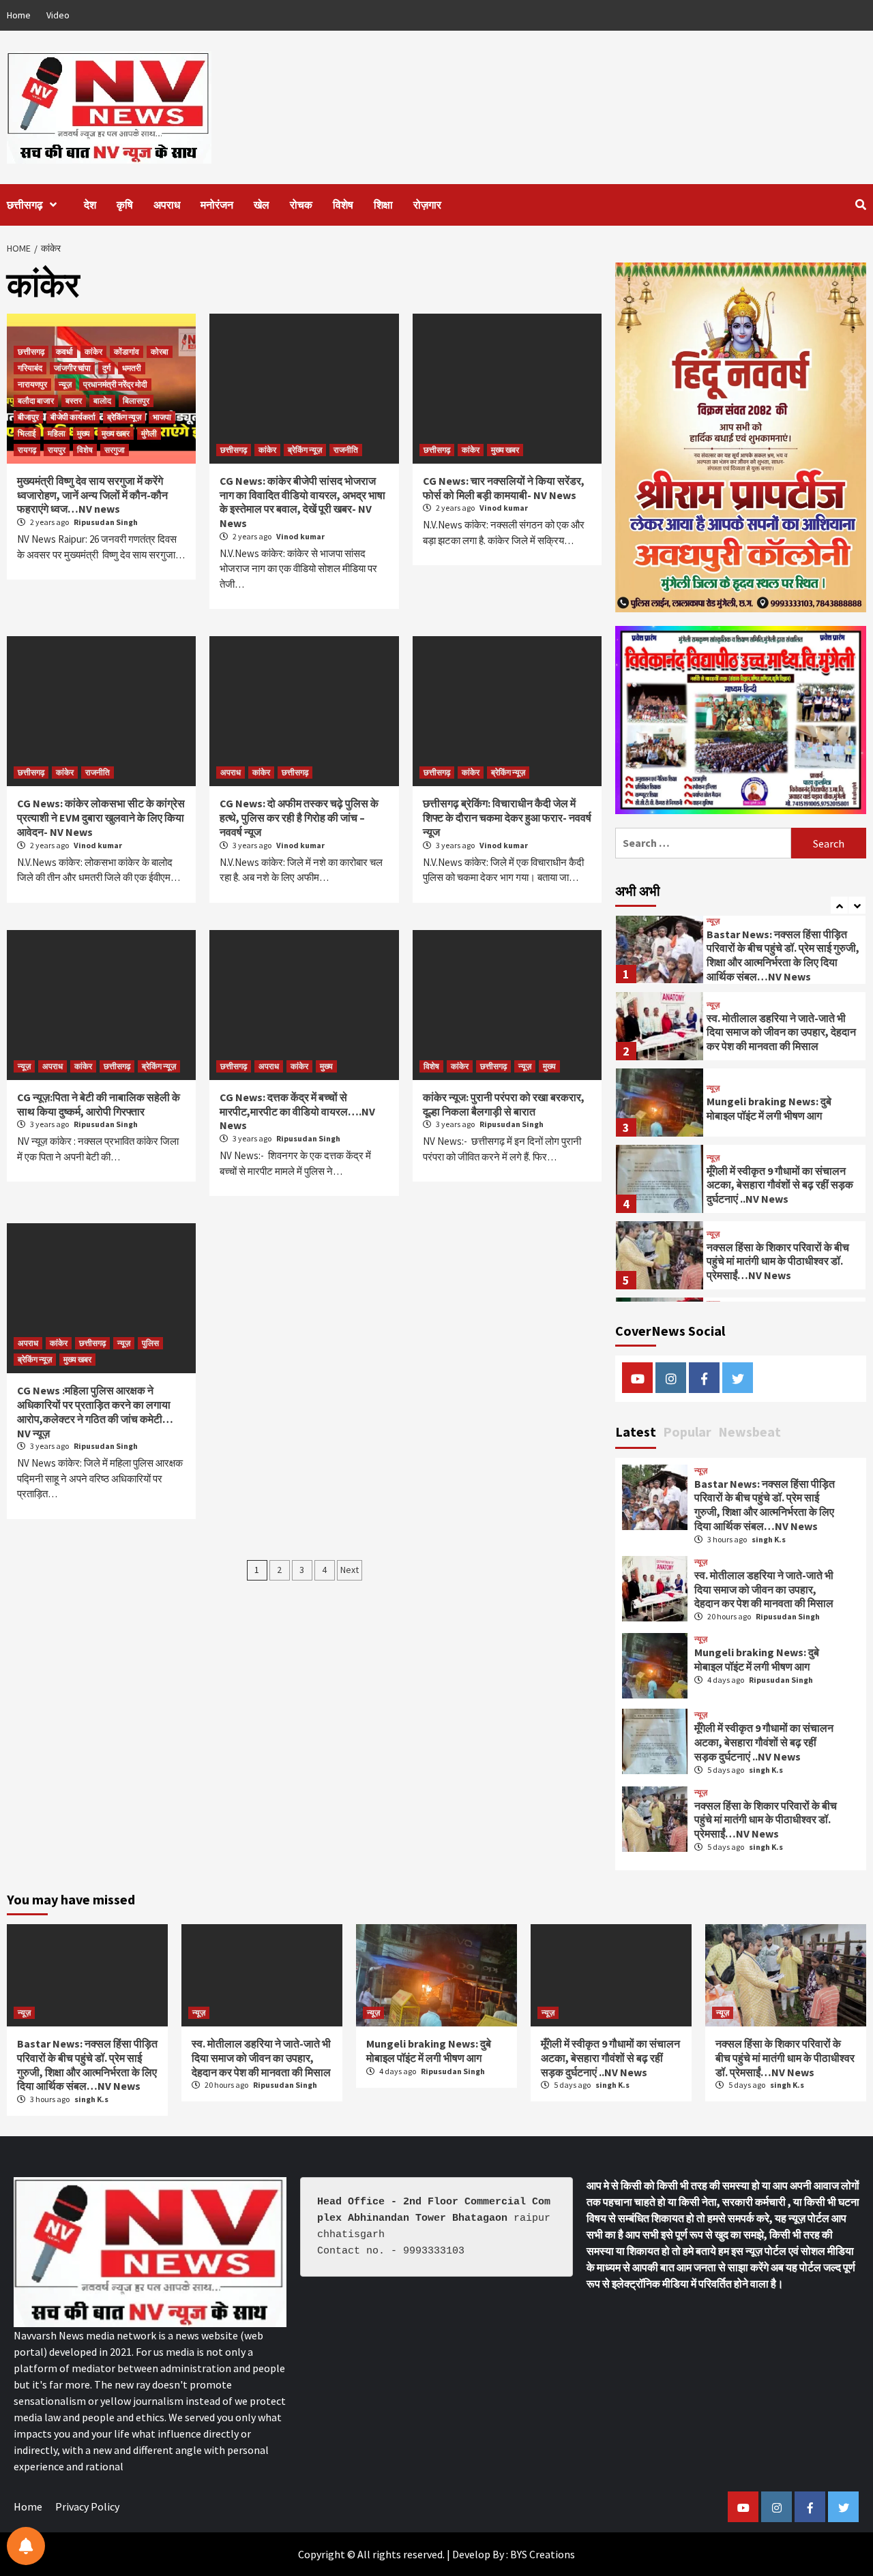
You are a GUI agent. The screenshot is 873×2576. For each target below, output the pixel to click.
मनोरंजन (217, 205)
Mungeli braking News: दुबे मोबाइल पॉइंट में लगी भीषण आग (769, 1031)
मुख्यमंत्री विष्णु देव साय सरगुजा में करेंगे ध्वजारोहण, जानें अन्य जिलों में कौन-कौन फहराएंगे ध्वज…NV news (92, 495)
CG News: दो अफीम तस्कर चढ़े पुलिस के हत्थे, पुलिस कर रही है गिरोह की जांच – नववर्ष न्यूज (299, 818)
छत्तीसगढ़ (25, 205)
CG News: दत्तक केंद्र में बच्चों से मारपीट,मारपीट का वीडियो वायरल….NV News (297, 1111)
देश (90, 205)
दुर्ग (106, 368)
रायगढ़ (27, 450)
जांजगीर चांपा (72, 368)
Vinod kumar (300, 536)
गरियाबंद (30, 368)
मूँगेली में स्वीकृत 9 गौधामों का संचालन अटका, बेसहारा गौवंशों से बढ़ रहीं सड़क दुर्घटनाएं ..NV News (780, 1107)
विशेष (343, 205)
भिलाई (27, 433)
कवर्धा (64, 351)
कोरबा (160, 351)
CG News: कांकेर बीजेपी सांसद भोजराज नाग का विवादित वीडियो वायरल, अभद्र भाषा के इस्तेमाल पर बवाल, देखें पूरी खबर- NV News (302, 502)
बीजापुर (28, 417)
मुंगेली (149, 433)
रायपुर (57, 450)
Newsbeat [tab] (750, 1432)
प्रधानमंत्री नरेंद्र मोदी (115, 384)
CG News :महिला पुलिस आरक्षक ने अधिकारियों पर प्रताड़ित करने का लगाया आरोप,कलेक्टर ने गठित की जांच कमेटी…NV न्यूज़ (95, 1411)
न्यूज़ (65, 384)
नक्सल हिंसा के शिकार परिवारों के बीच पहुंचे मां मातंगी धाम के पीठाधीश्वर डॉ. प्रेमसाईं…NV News (778, 1184)
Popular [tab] (687, 1432)
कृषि (125, 205)
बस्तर (74, 401)
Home (19, 15)
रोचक (301, 205)
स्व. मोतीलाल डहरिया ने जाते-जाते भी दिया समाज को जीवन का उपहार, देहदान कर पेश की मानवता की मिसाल (781, 955)
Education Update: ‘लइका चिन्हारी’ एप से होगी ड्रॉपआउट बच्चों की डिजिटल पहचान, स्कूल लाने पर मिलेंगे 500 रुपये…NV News (782, 1260)
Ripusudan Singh (106, 522)
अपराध (167, 205)
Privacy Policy (87, 2506)
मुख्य (84, 433)
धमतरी (132, 368)
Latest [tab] (636, 1432)
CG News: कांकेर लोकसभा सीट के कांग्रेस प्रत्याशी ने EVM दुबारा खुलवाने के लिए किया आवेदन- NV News (101, 818)
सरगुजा (115, 450)
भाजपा (162, 417)
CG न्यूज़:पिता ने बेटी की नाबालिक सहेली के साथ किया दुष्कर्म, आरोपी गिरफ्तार (99, 1104)
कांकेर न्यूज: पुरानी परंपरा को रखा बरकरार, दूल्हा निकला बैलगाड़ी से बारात (504, 1104)
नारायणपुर (32, 384)
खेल (262, 205)
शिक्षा (383, 205)
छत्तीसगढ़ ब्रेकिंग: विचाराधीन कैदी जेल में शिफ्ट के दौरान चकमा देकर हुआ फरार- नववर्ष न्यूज (507, 818)
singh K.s (769, 1539)
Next (350, 1570)
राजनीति (346, 450)
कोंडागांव (127, 351)
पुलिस (150, 1343)
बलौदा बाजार (36, 401)
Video (58, 15)
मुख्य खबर (116, 433)
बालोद (102, 401)
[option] (741, 952)
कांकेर (93, 351)
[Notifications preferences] (26, 2546)
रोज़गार (427, 205)
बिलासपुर (136, 401)
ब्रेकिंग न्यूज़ (124, 417)
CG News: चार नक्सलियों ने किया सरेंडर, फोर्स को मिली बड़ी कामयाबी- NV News (504, 488)
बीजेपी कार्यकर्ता (73, 417)
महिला (57, 433)
